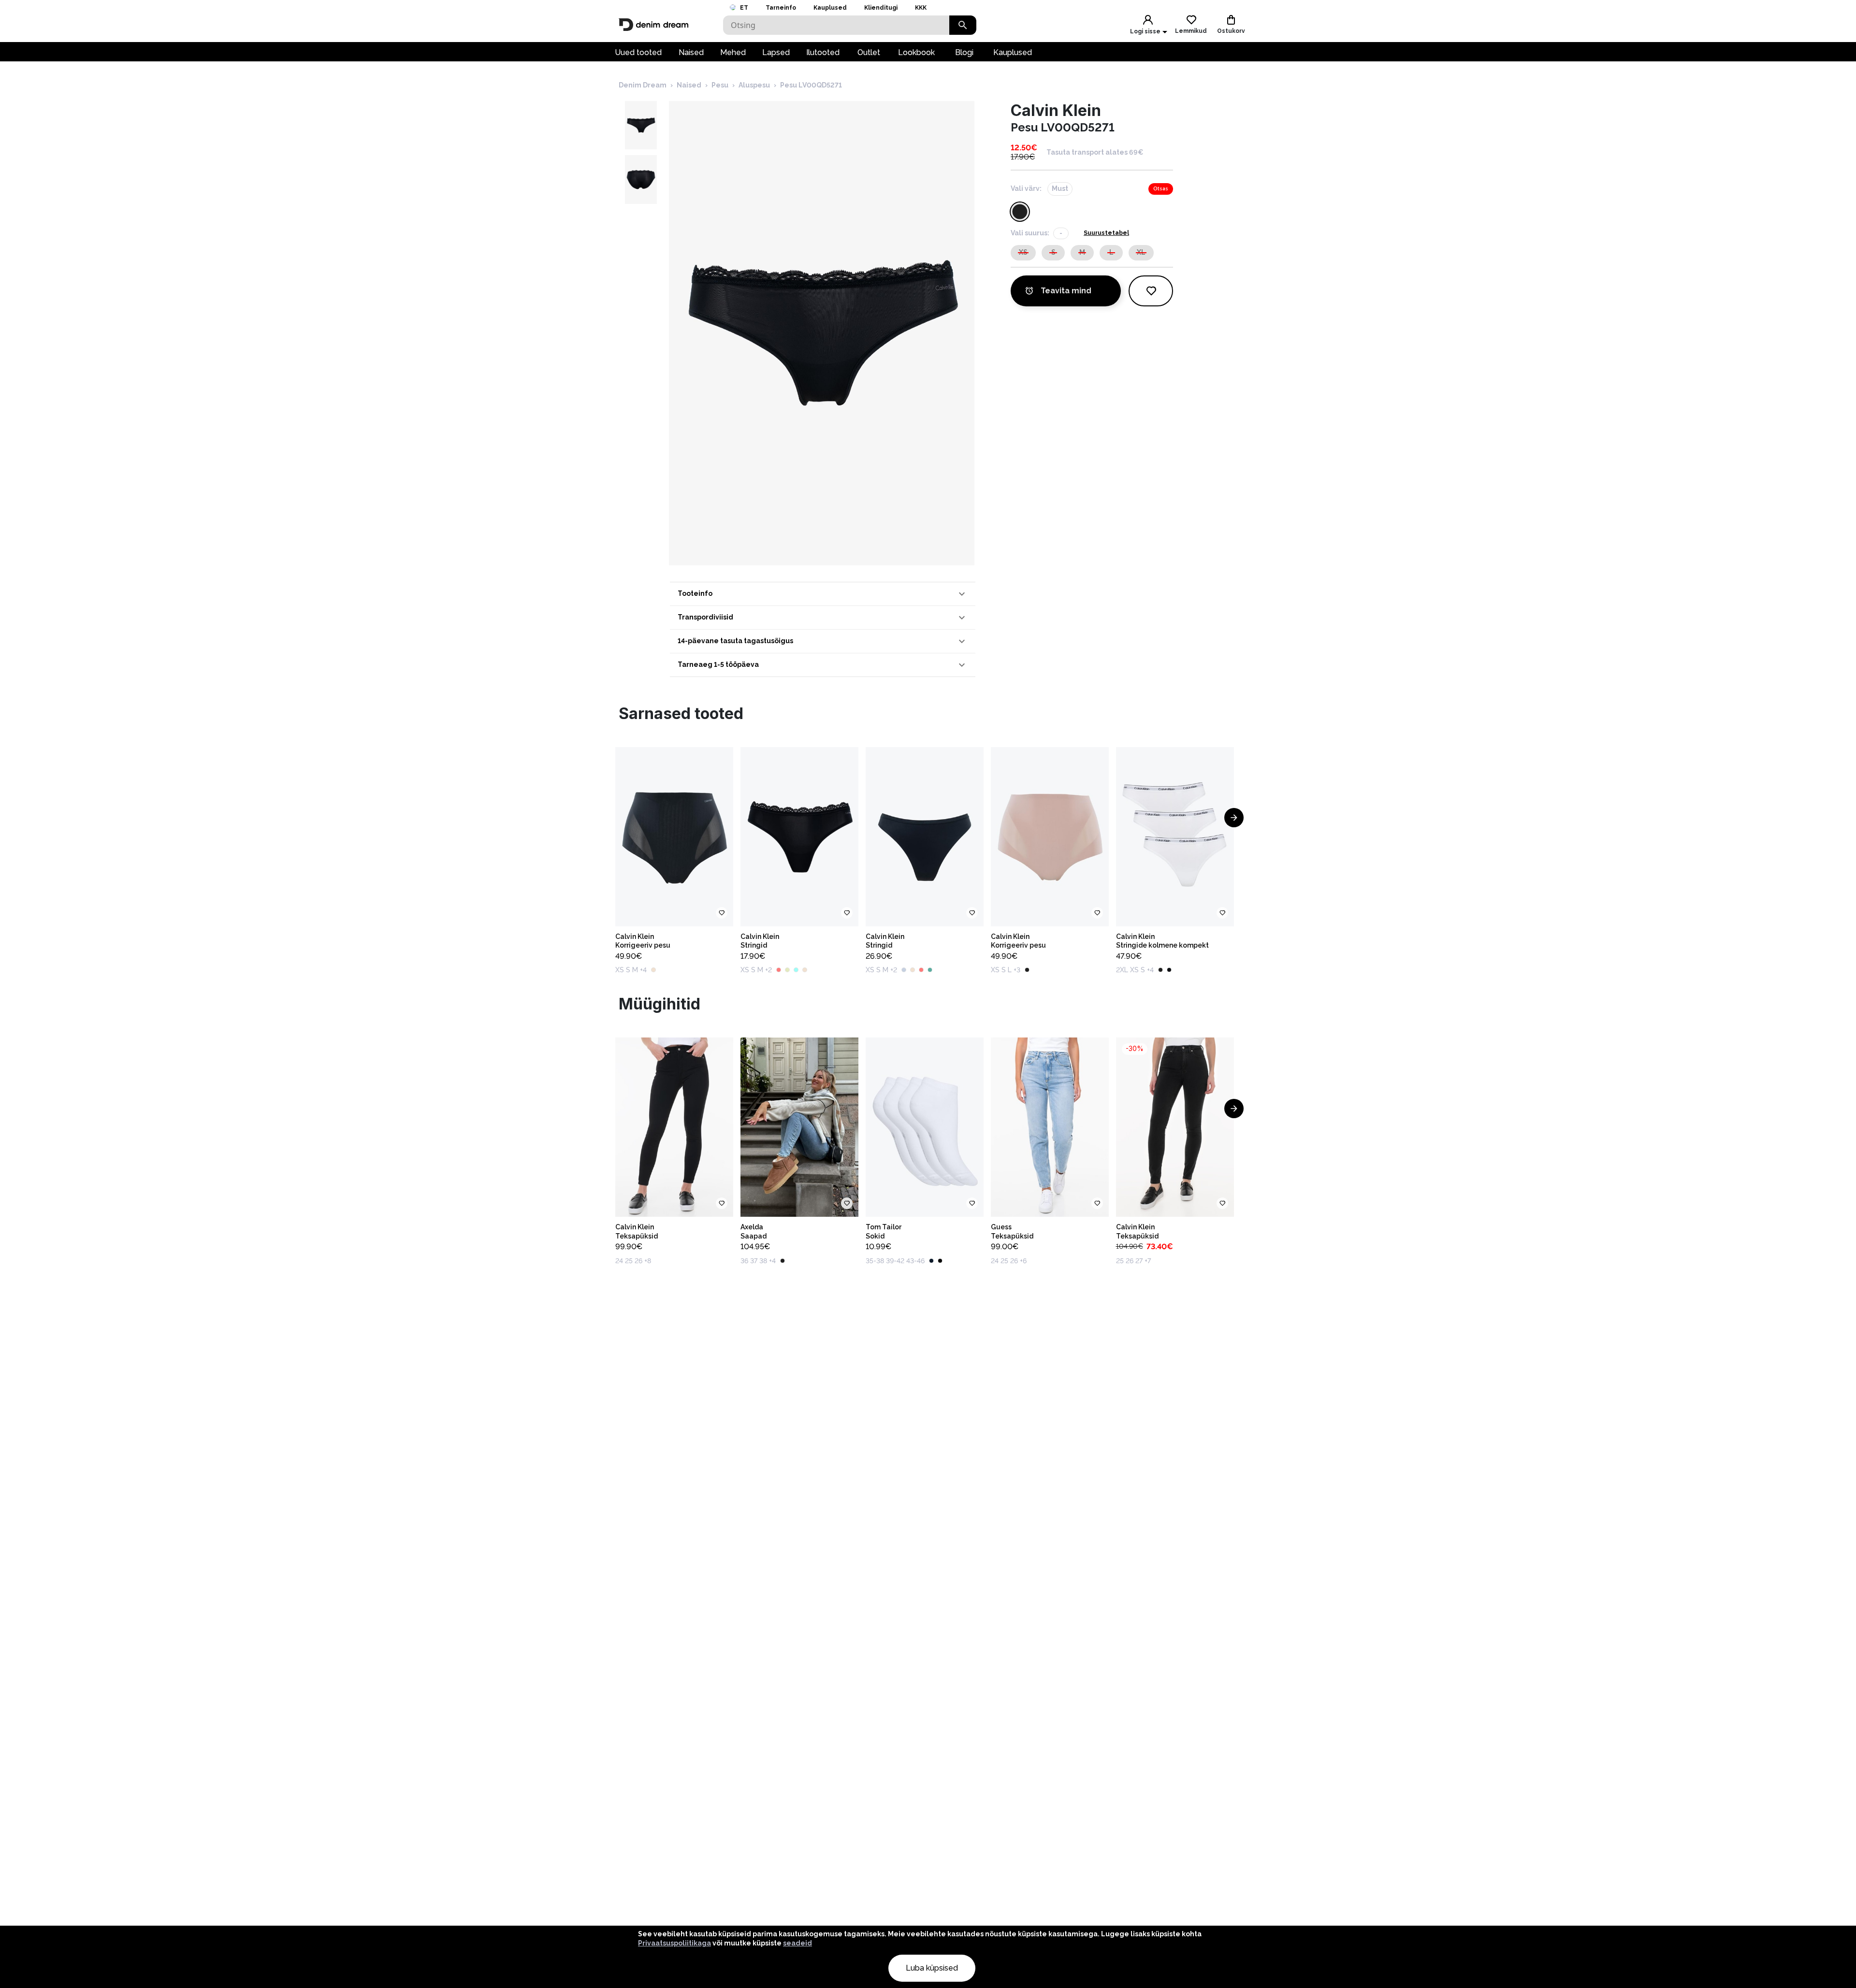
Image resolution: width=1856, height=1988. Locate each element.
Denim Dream (643, 85)
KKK (921, 8)
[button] (823, 594)
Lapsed (776, 52)
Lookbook (916, 52)
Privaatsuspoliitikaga (674, 1943)
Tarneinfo (781, 8)
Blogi (964, 52)
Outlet (869, 52)
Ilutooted (823, 52)
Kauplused (830, 8)
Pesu (720, 85)
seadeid (797, 1943)
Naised (691, 52)
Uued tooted (638, 52)
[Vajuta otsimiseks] (963, 25)
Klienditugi (881, 8)
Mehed (733, 52)
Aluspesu (754, 85)
